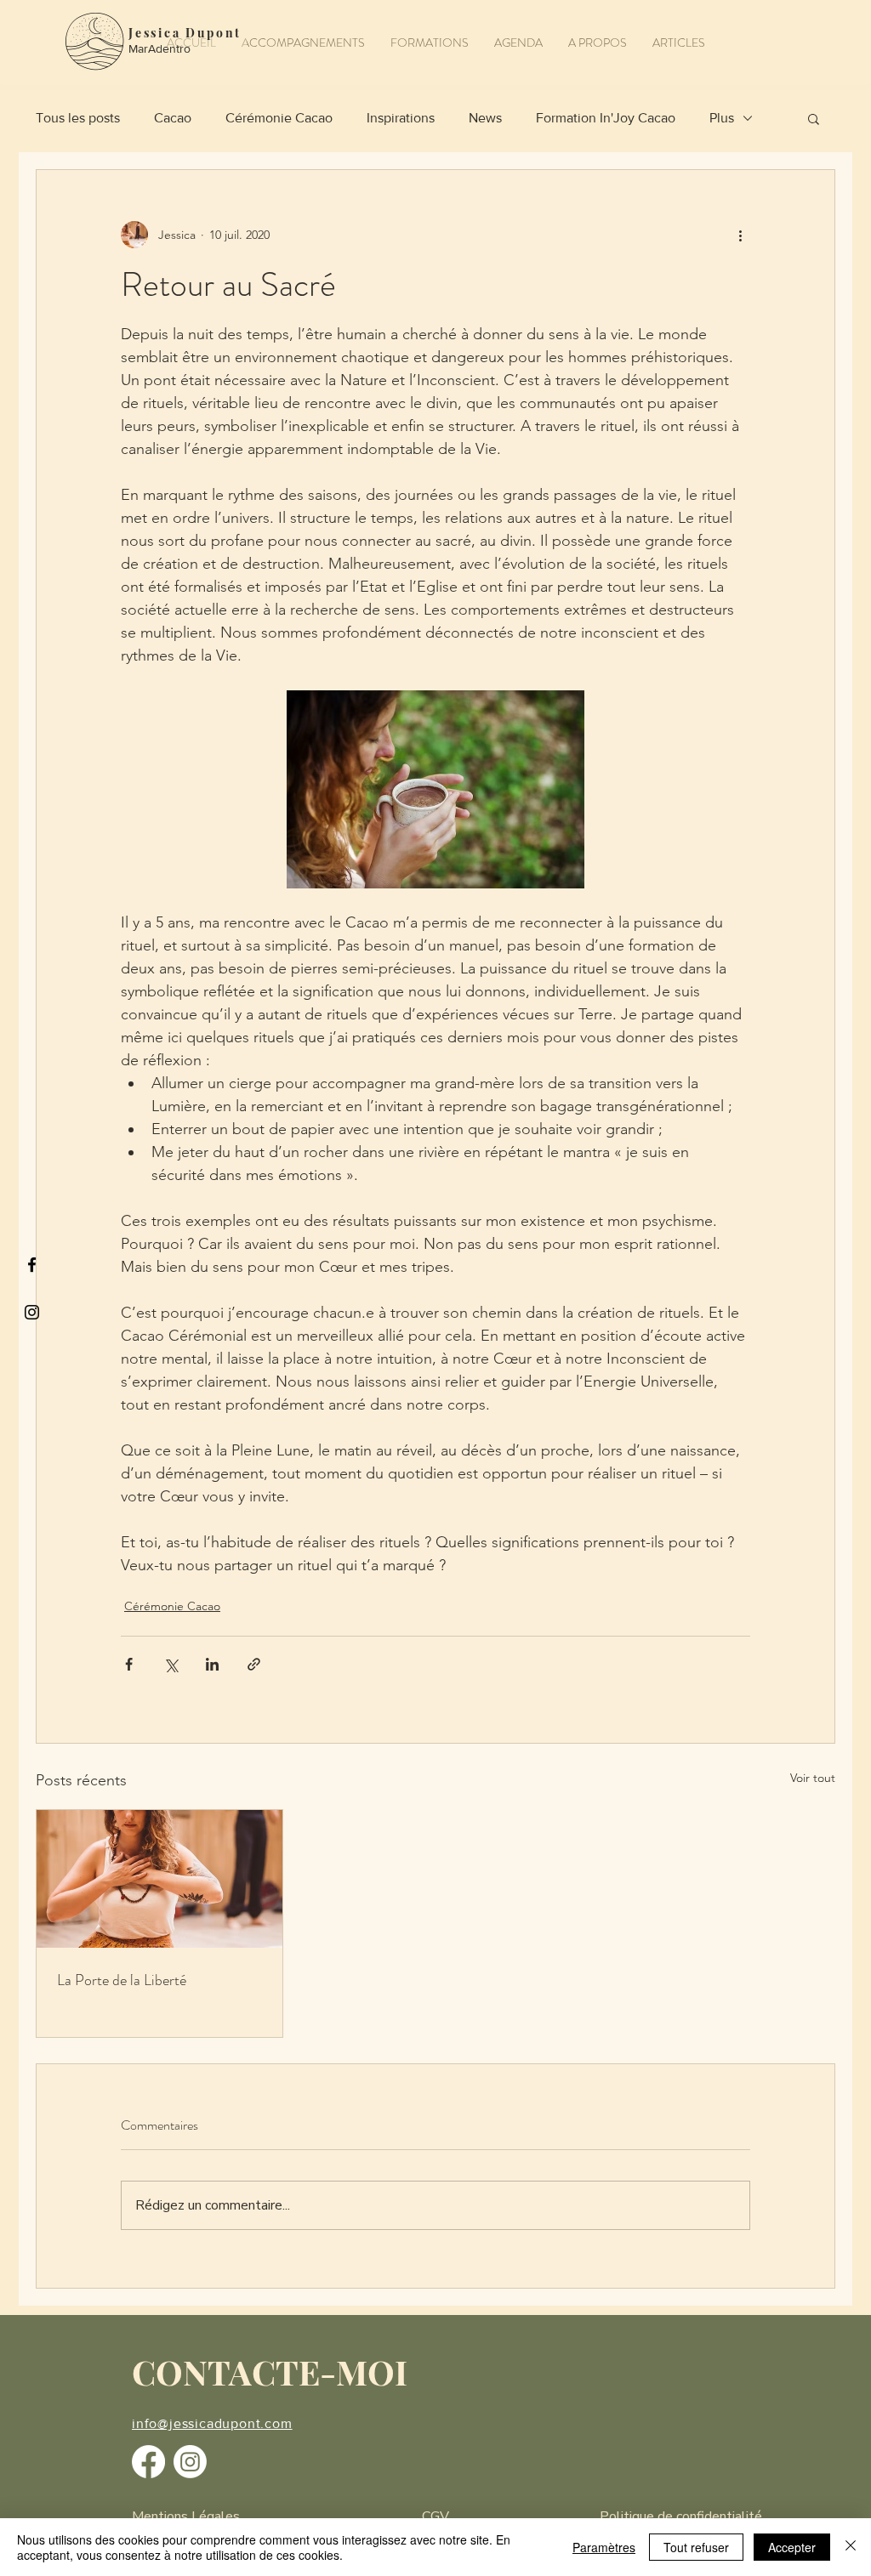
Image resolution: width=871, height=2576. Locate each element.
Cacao (173, 118)
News (485, 118)
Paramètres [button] (604, 2547)
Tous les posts (78, 118)
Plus (722, 118)
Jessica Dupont (185, 33)
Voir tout (813, 1778)
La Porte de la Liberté (122, 1980)
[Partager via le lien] (254, 1664)
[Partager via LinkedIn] (212, 1664)
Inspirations (401, 118)
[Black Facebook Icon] (32, 1265)
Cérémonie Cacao (279, 118)
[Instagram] (190, 2462)
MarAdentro (159, 48)
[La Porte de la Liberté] (159, 1879)
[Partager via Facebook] (129, 1664)
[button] (303, 43)
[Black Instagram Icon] (32, 1312)
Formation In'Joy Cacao (606, 118)
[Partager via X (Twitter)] (171, 1664)
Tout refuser (696, 2547)
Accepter (792, 2547)
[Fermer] (851, 2547)
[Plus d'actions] (740, 235)
